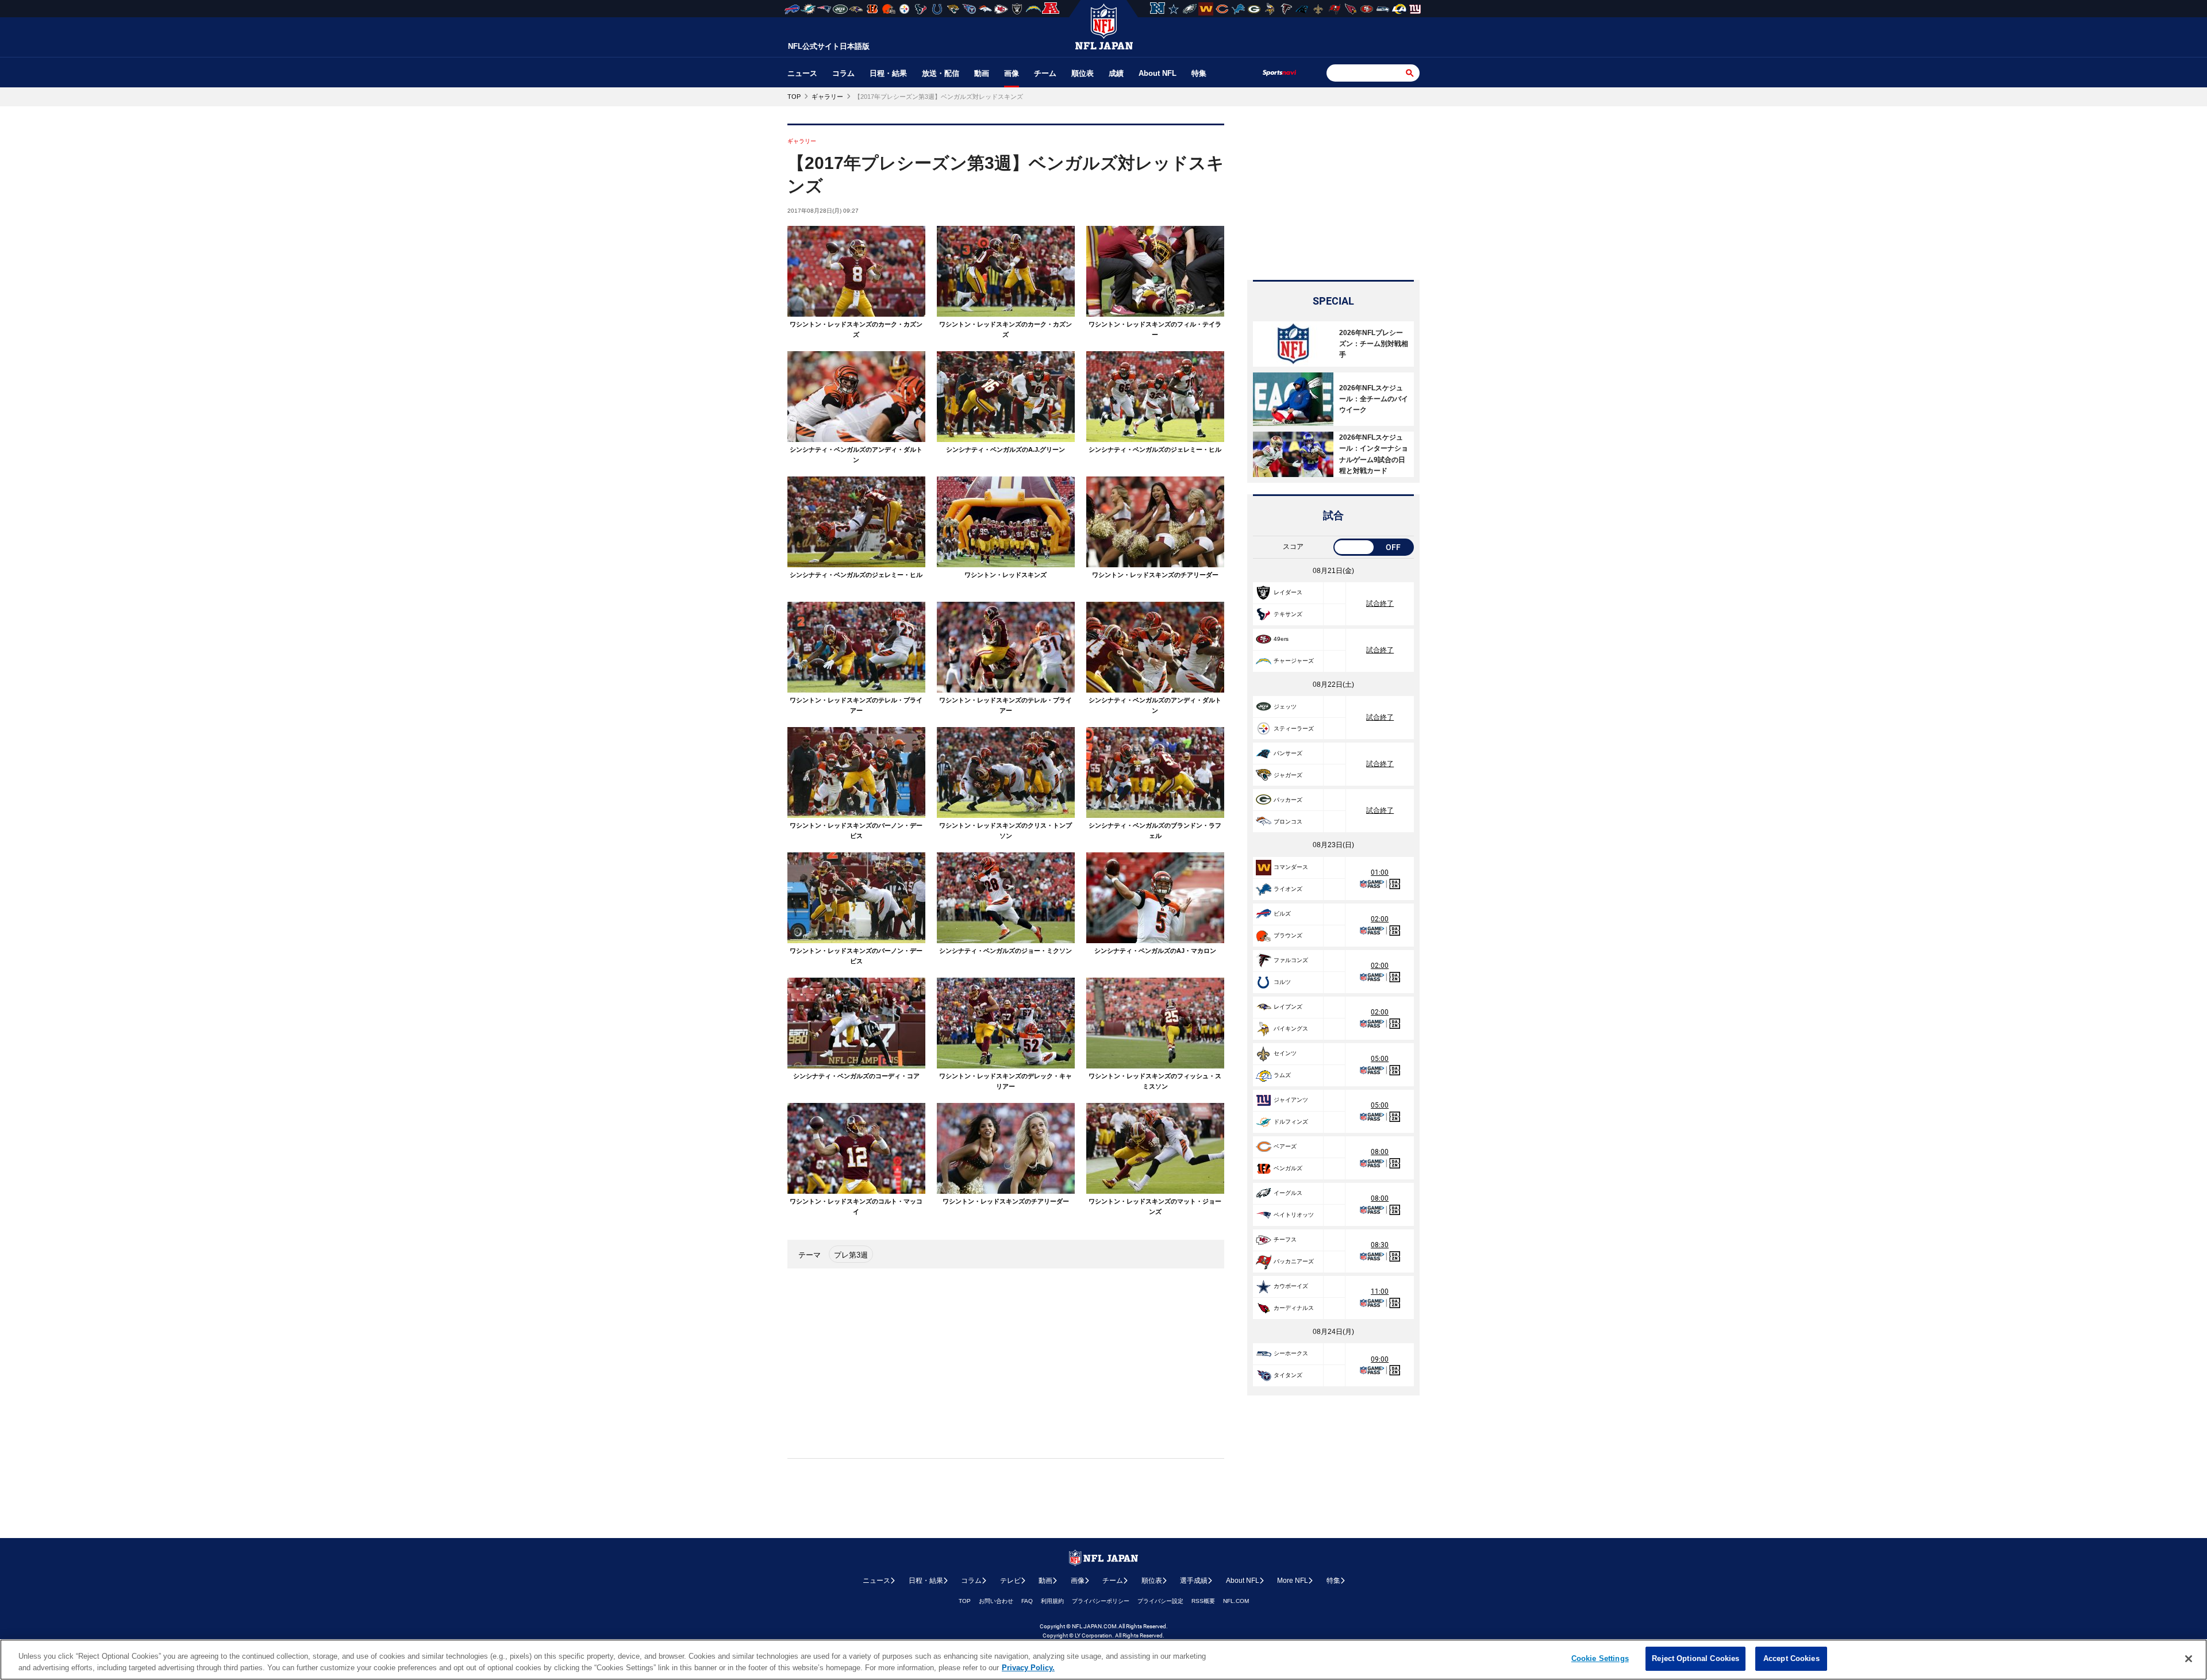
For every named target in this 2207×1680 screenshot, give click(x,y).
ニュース (802, 73)
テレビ (1010, 1581)
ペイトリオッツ (1294, 1215)
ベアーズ (1285, 1146)
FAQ (1027, 1601)
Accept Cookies (1791, 1658)
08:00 (1380, 1152)
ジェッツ (1285, 707)
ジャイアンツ (1291, 1100)
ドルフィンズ (1291, 1122)
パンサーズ (1288, 753)
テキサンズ (1288, 614)
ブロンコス (1288, 822)
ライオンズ (1288, 889)
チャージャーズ (1294, 661)
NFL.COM (1236, 1601)
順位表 (1083, 73)
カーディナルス (1294, 1308)
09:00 (1380, 1359)
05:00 (1380, 1059)
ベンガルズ (1288, 1168)
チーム (1045, 73)
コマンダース (1291, 867)
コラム (843, 73)
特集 (1199, 73)
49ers (1281, 639)
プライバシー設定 (1160, 1601)
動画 (982, 73)
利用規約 (1052, 1601)
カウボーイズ (1291, 1286)
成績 (1116, 73)
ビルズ (1282, 914)
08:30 (1380, 1245)
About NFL (1158, 73)
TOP (965, 1601)
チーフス (1285, 1239)
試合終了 (1380, 603)
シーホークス (1291, 1353)
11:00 (1380, 1291)
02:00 (1380, 919)
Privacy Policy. (1028, 1668)
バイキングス (1291, 1029)
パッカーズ (1288, 800)
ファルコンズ (1291, 960)
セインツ (1285, 1053)
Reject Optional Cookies (1695, 1658)
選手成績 (1194, 1581)
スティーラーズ (1294, 728)
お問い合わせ (996, 1601)
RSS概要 (1203, 1601)
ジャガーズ (1288, 775)
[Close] (2189, 1659)
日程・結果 (888, 73)
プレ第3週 (851, 1255)
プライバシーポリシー (1101, 1601)
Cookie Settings (1600, 1658)
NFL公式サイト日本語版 (829, 46)
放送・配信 (941, 73)
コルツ (1282, 982)
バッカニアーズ (1294, 1261)
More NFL (1293, 1581)
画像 (1012, 73)
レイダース (1288, 592)
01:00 (1380, 872)
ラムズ (1282, 1075)
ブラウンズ (1288, 935)
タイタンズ (1288, 1375)
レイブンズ (1288, 1007)
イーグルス (1288, 1193)
